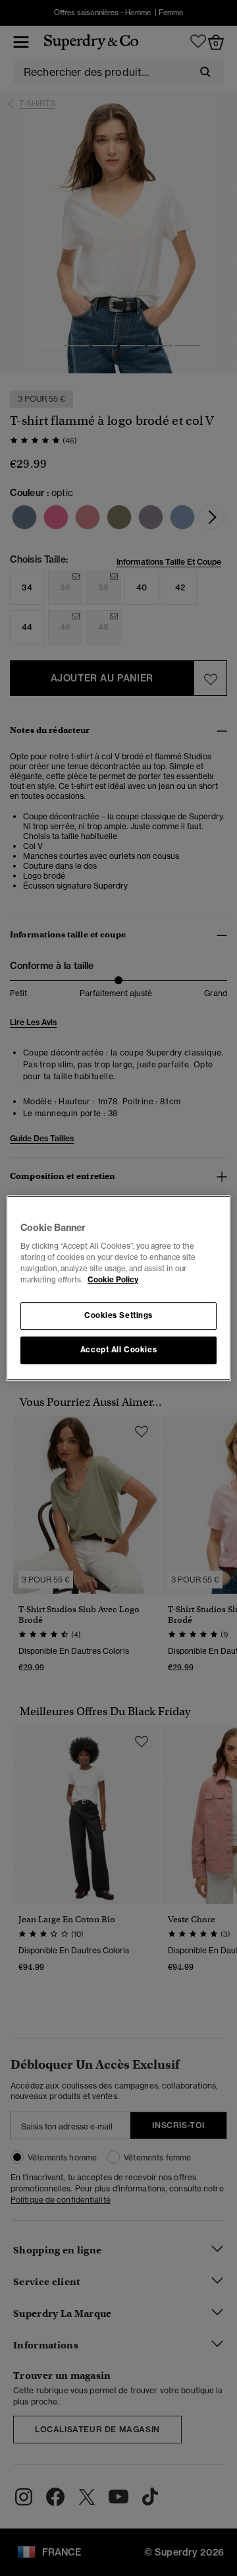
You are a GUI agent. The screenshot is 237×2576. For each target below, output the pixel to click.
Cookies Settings (118, 1316)
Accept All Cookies (118, 1350)
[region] (118, 1288)
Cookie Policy (113, 1280)
